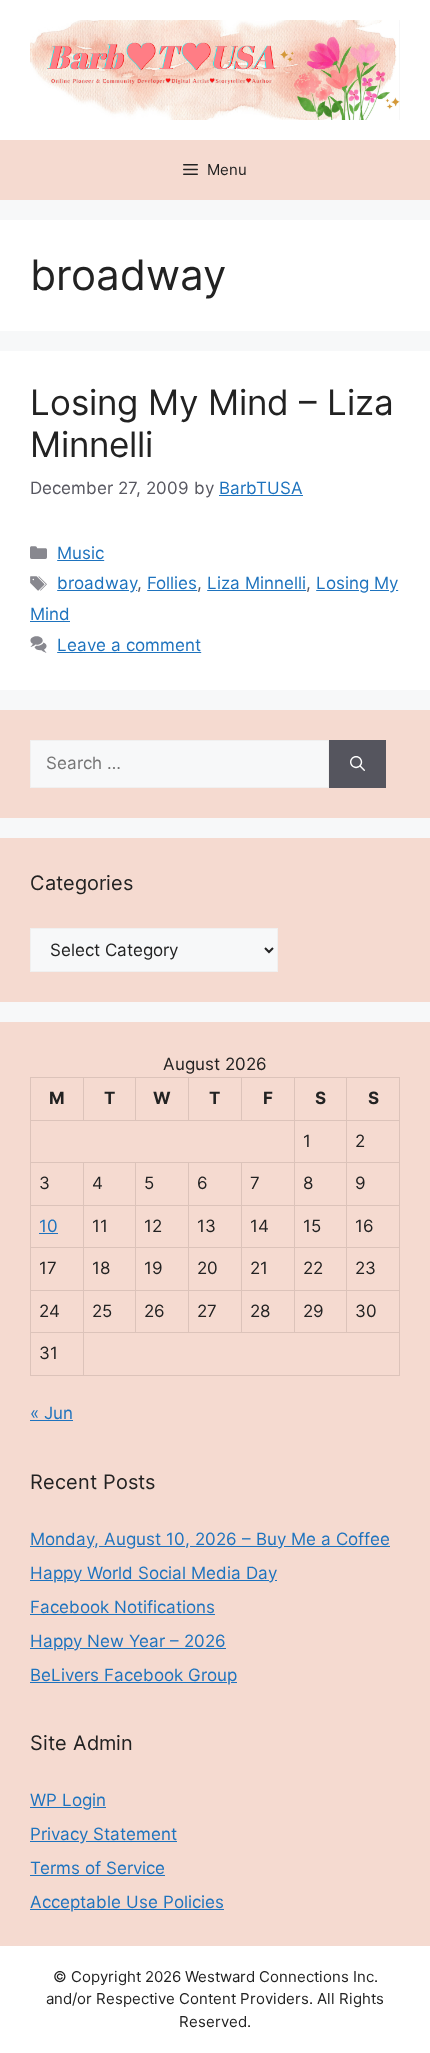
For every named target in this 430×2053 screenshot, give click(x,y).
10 (48, 1226)
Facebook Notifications (122, 1607)
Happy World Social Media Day (153, 1573)
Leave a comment (129, 645)
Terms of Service (97, 1868)
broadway (97, 583)
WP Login (68, 1800)
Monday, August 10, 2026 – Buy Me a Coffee (210, 1539)
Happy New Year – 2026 (128, 1641)
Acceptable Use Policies (127, 1902)
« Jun (51, 1413)
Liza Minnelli (256, 583)
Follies (172, 583)
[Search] (357, 764)
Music (80, 553)
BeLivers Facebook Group (133, 1675)
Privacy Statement (103, 1834)
